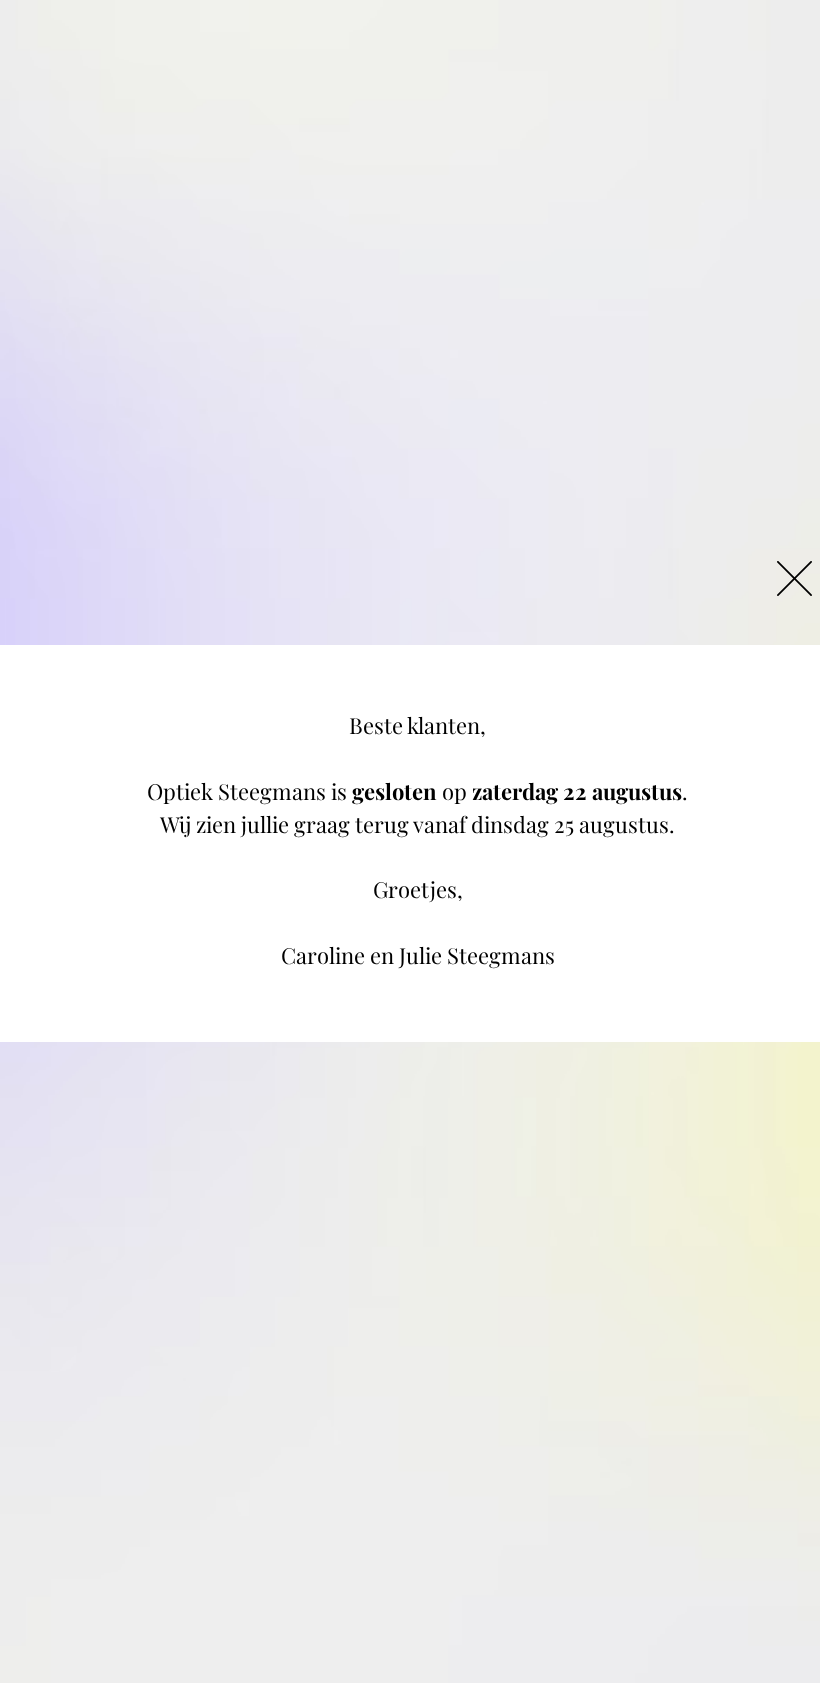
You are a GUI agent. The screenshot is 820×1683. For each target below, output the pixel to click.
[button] (794, 578)
